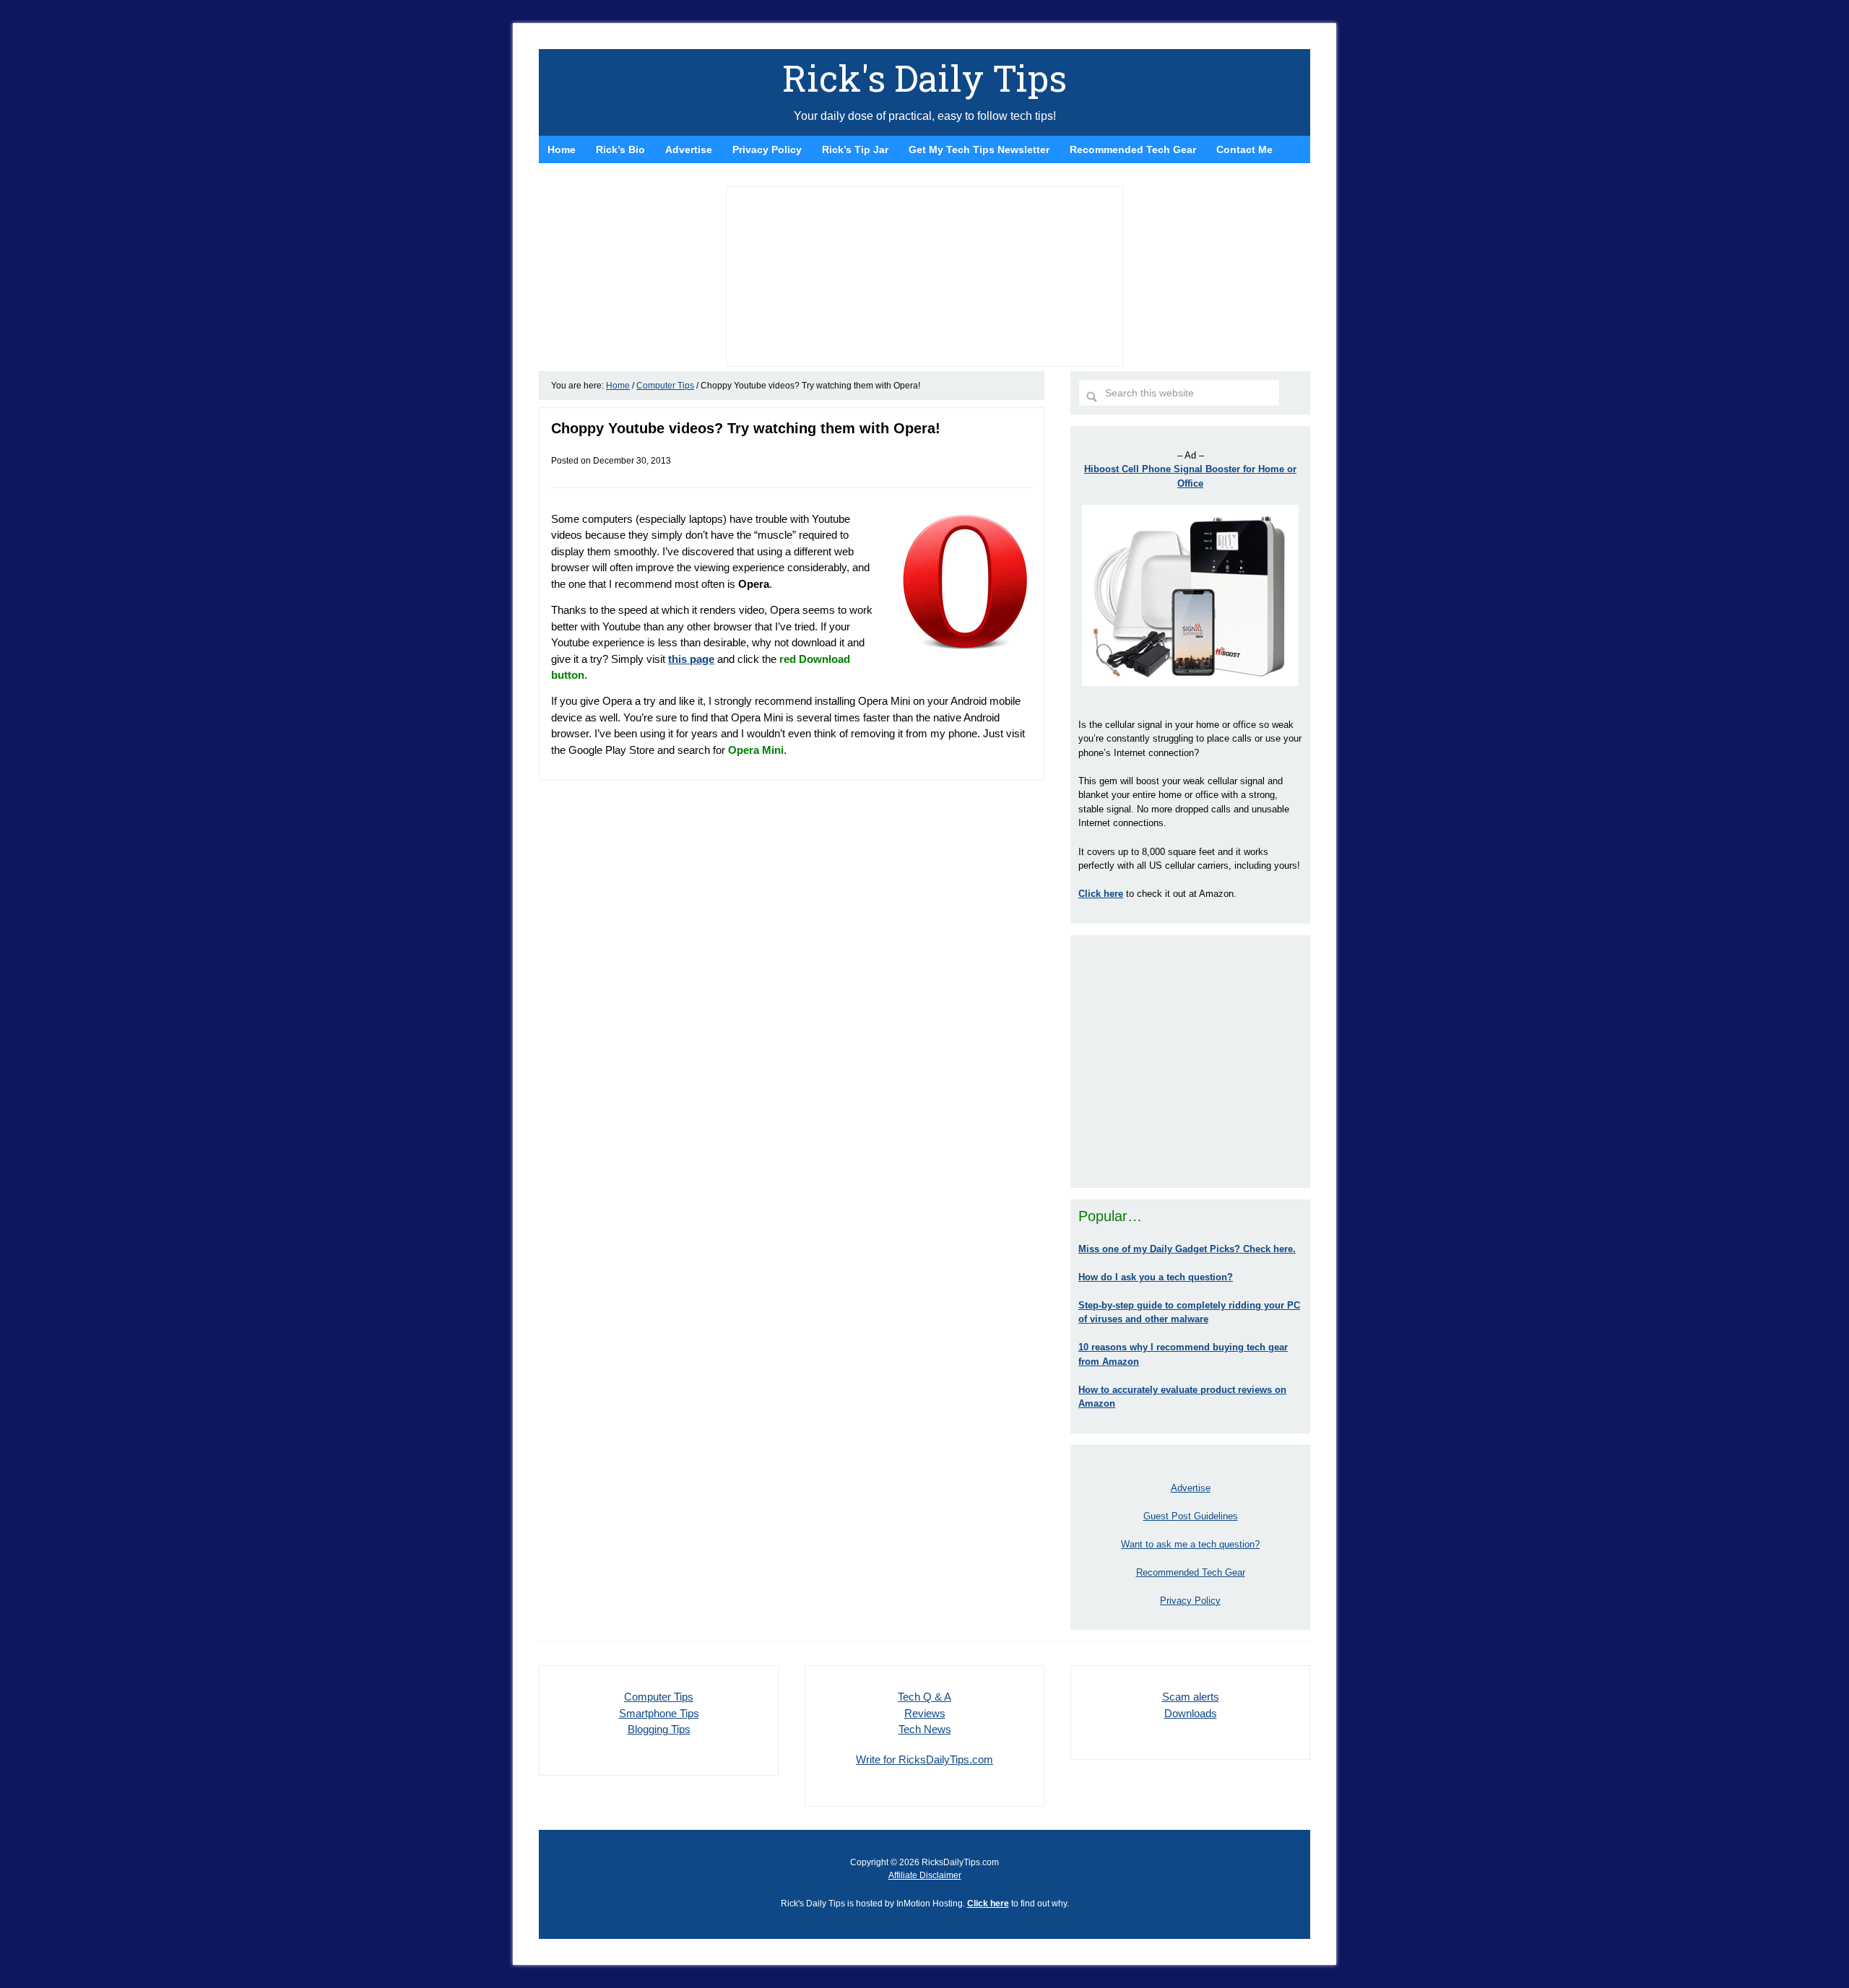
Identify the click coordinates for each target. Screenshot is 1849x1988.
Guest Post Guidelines (1191, 1516)
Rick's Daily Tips (924, 78)
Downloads (1191, 1713)
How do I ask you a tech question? (1156, 1277)
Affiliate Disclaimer (925, 1875)
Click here (988, 1904)
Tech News (925, 1729)
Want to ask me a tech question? (1190, 1544)
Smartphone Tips (659, 1713)
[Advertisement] (1190, 1062)
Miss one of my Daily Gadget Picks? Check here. (1187, 1249)
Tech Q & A (924, 1697)
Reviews (925, 1713)
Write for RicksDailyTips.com (924, 1759)
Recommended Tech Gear (1191, 1572)
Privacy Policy (1190, 1601)
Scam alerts (1191, 1697)
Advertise (1191, 1488)
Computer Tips (659, 1697)
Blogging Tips (659, 1729)
